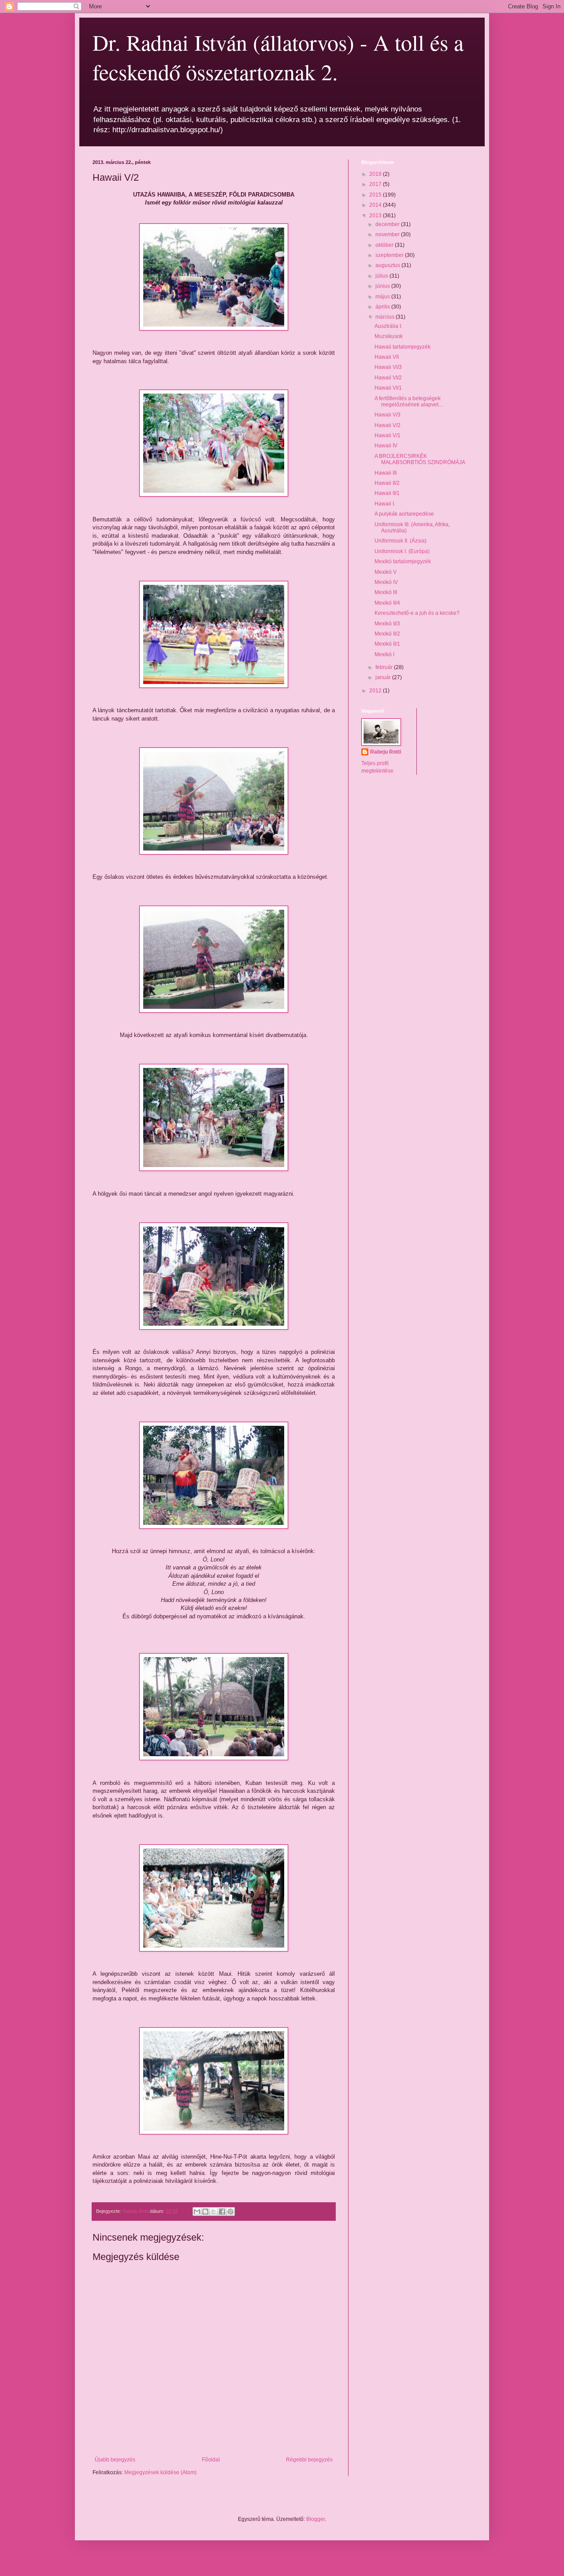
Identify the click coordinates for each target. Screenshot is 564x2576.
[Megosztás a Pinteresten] (230, 2212)
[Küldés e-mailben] (197, 2212)
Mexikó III (386, 592)
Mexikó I (384, 654)
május (383, 297)
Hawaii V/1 (388, 435)
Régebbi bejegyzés (309, 2460)
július (382, 276)
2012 (376, 691)
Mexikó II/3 (387, 624)
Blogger (315, 2519)
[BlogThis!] (205, 2212)
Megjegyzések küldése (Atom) (160, 2472)
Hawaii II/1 (387, 493)
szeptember (390, 255)
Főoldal (211, 2460)
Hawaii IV (386, 446)
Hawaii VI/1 (388, 388)
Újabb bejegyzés (115, 2460)
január (384, 677)
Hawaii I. (385, 504)
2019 (376, 174)
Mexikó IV (386, 582)
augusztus (388, 265)
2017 (376, 184)
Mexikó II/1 (387, 644)
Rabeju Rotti (386, 752)
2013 (376, 216)
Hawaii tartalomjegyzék (403, 347)
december (388, 224)
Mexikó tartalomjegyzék (403, 561)
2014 (376, 205)
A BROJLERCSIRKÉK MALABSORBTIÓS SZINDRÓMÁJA (420, 459)
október (385, 245)
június (383, 286)
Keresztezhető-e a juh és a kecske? (417, 613)
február (385, 667)
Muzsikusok (389, 336)
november (388, 234)
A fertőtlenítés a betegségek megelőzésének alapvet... (408, 401)
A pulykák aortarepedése (404, 514)
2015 (376, 195)
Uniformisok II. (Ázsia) (401, 541)
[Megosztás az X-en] (214, 2212)
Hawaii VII (387, 357)
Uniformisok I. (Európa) (402, 551)
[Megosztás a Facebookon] (222, 2212)
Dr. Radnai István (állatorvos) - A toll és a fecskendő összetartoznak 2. (278, 57)
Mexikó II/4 (387, 603)
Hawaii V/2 (388, 425)
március (386, 317)
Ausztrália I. (388, 326)
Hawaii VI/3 (388, 367)
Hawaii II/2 (387, 483)
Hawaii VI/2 (388, 378)
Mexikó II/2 (387, 634)
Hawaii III (386, 473)
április (383, 307)
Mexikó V (386, 572)
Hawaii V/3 (388, 415)
